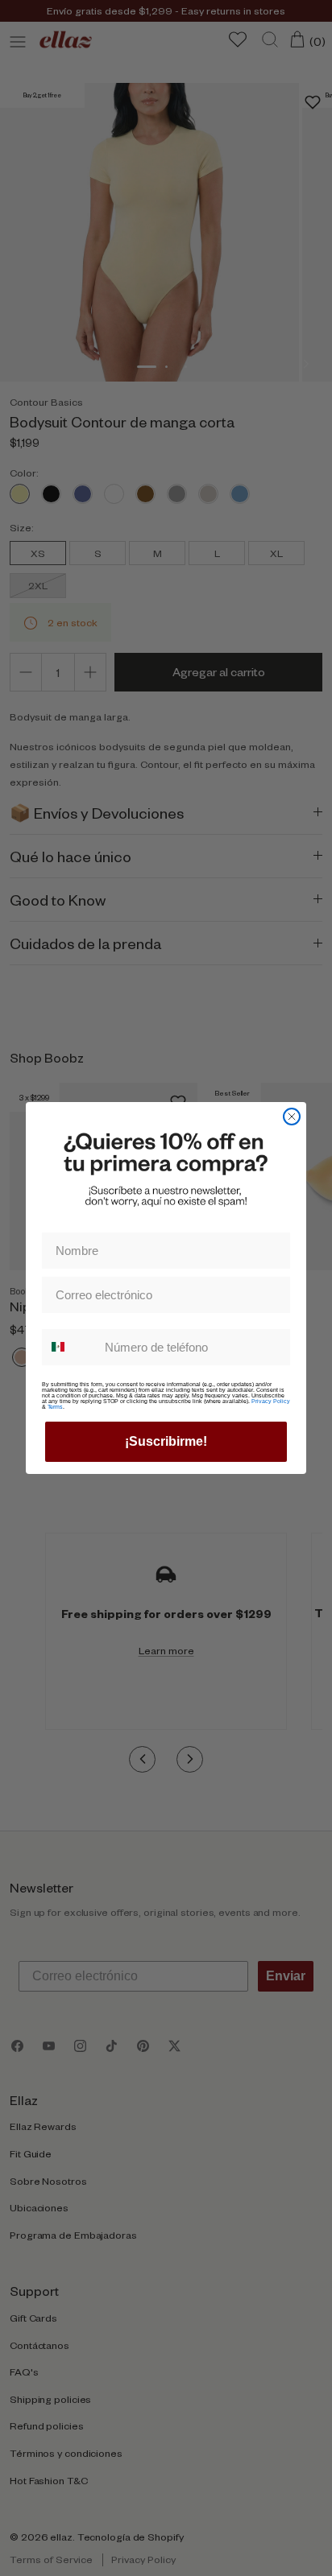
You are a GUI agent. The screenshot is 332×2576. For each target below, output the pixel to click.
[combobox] (70, 1347)
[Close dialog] (292, 1117)
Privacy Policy (271, 1401)
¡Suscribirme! (166, 1441)
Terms (55, 1407)
